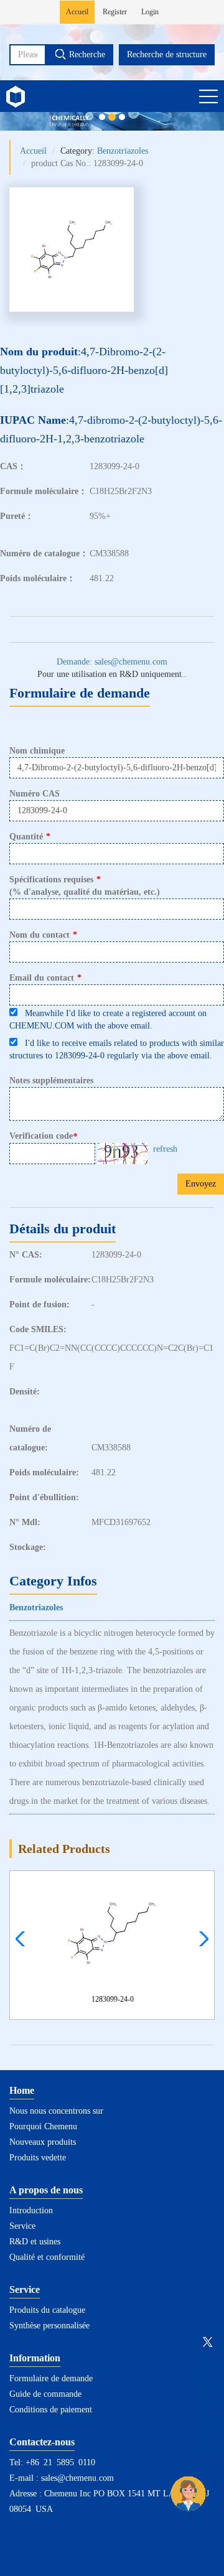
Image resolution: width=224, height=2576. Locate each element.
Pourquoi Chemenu (43, 2126)
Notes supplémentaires (51, 1080)
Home (22, 2090)
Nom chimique (37, 751)
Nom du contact (43, 935)
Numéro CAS (35, 794)
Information (35, 2358)
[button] (201, 1939)
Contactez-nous (42, 2442)
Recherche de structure (167, 54)
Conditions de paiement (51, 2410)
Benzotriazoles (123, 151)
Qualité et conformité (47, 2257)
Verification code (43, 1136)
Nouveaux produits (43, 2142)
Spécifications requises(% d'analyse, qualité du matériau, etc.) (85, 886)
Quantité (30, 837)
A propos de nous (46, 2190)
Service (22, 2226)
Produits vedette (38, 2158)
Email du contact (45, 978)
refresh (165, 1149)
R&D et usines (35, 2242)
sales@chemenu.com (77, 2478)
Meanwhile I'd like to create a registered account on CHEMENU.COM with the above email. (108, 1020)
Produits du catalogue (47, 2310)
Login (150, 12)
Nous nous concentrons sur (56, 2111)
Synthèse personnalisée (49, 2326)
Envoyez (201, 1184)
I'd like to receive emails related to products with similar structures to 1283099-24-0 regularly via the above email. (117, 1049)
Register (115, 12)
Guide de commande (45, 2394)
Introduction (31, 2210)
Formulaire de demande (51, 2378)
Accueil (77, 12)
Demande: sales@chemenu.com (112, 662)
